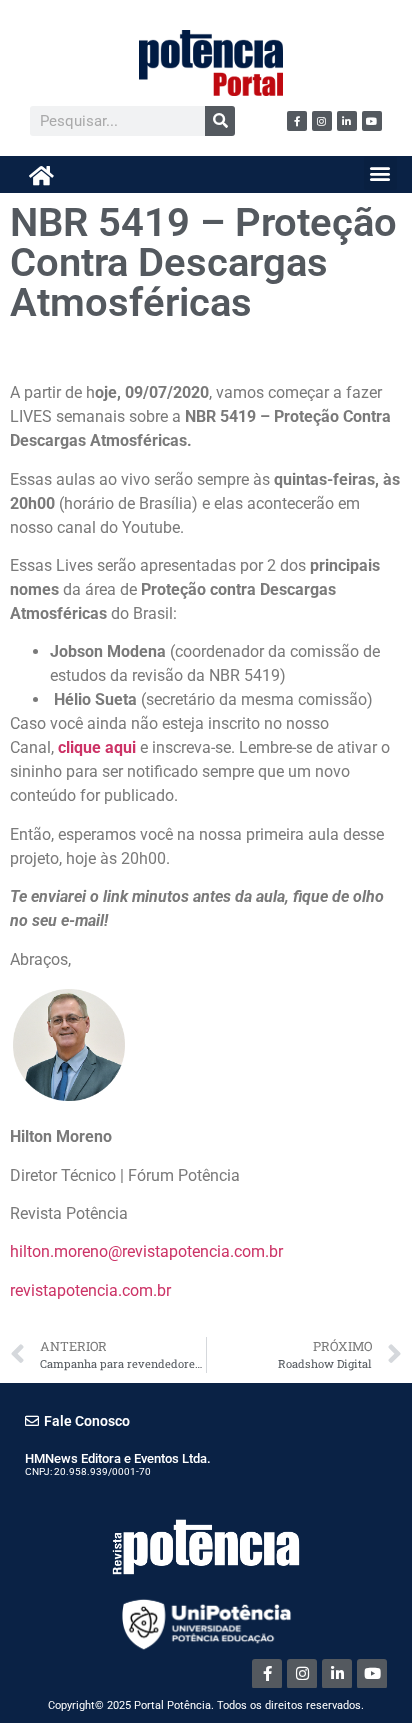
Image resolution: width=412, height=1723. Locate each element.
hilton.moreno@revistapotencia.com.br (146, 1251)
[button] (380, 173)
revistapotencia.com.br (90, 1290)
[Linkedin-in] (347, 121)
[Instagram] (322, 121)
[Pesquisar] (220, 121)
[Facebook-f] (297, 121)
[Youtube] (372, 121)
